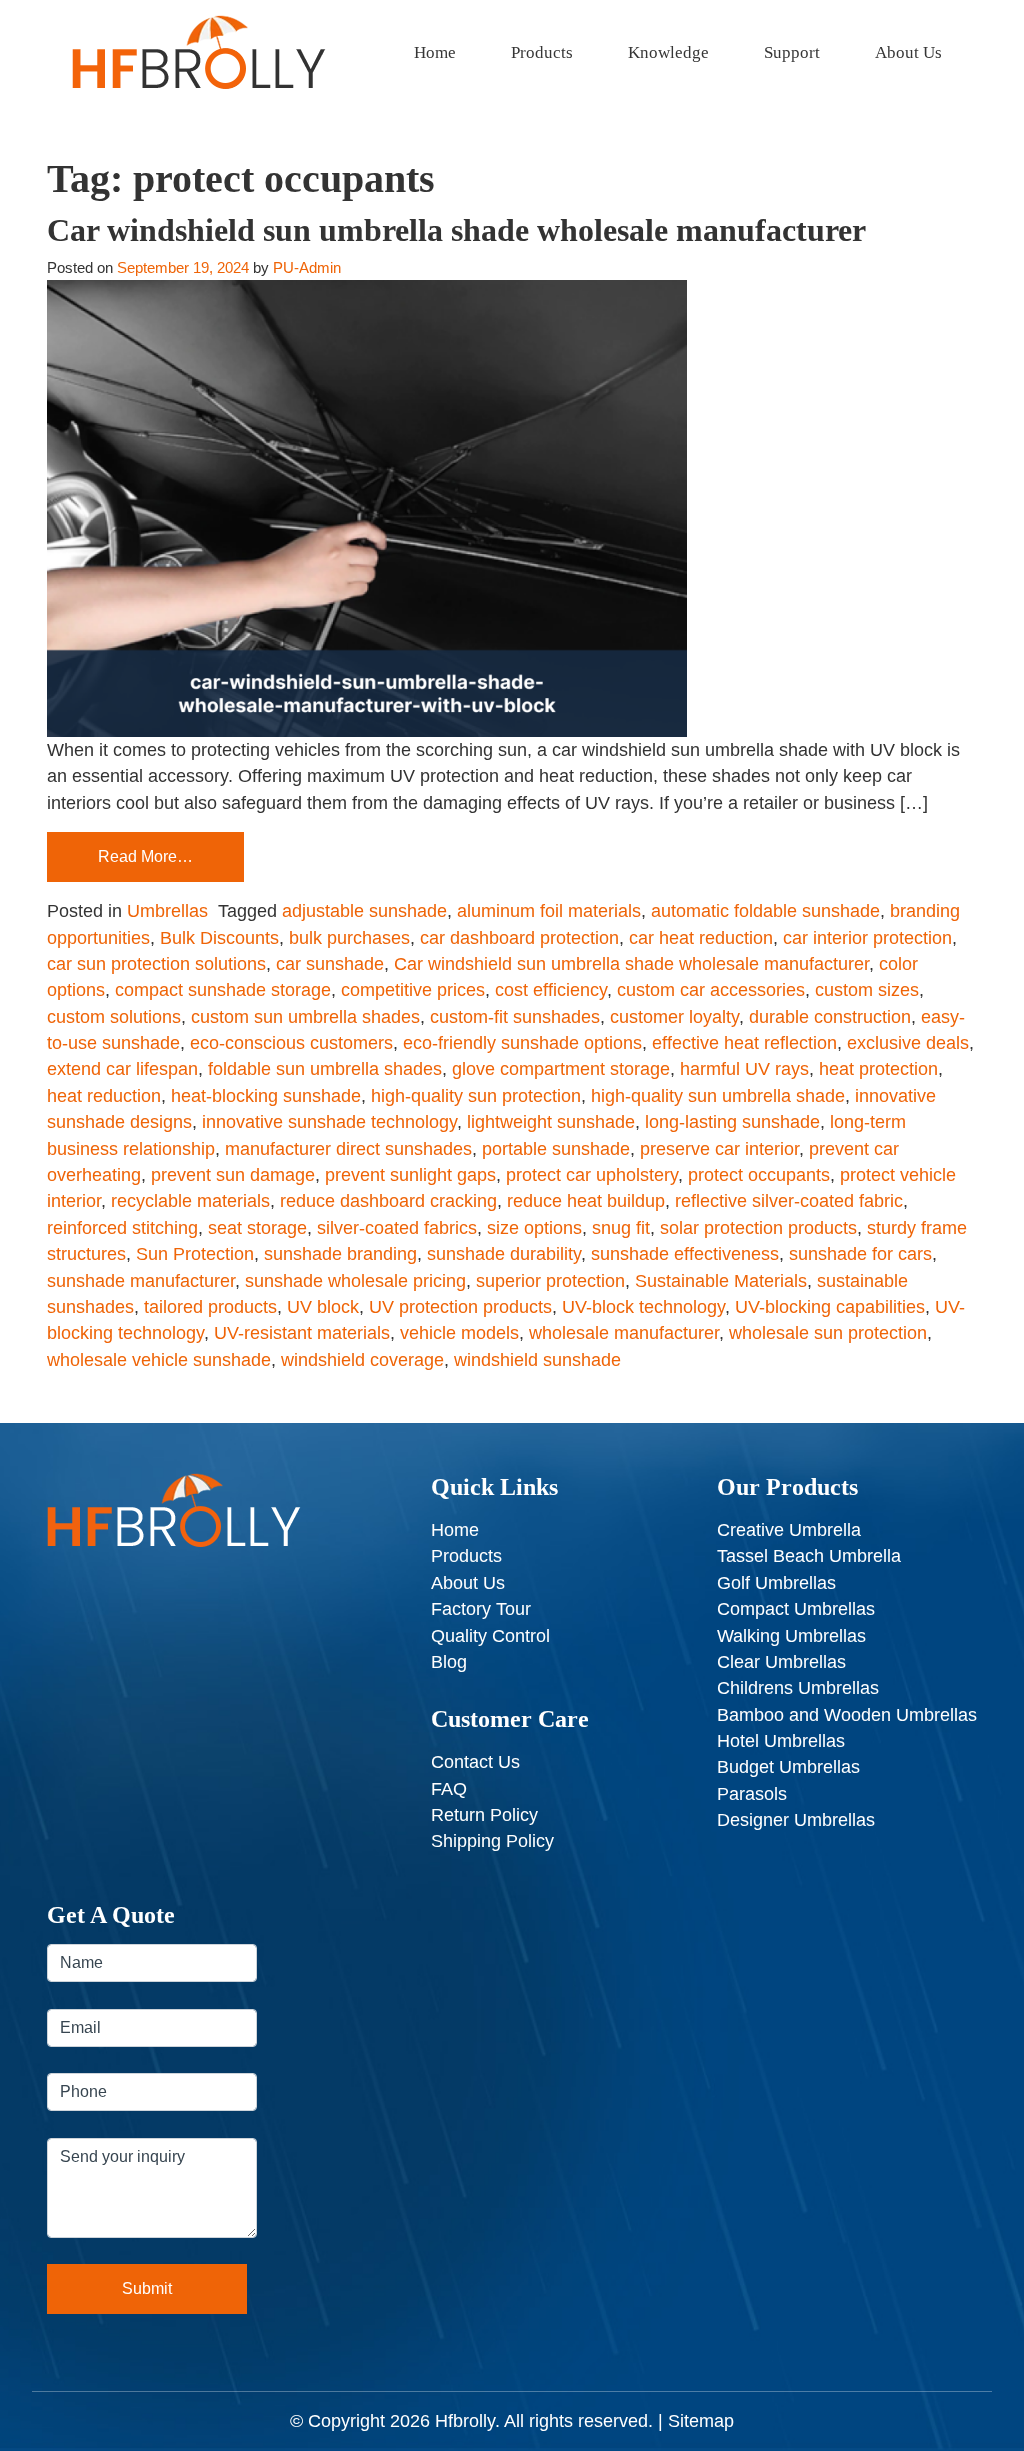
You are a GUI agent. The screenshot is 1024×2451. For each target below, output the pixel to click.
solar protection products (758, 1228)
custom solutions (114, 1017)
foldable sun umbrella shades (325, 1069)
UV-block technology (643, 1307)
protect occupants (759, 1175)
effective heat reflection (744, 1043)
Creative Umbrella (789, 1530)
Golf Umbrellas (776, 1583)
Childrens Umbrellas (798, 1688)
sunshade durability (504, 1254)
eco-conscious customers (291, 1043)
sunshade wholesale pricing (355, 1281)
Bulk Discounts (219, 938)
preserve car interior (719, 1149)
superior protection (550, 1281)
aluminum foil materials (549, 911)
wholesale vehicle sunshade (159, 1360)
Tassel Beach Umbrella (809, 1556)
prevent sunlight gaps (410, 1175)
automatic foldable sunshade (765, 911)
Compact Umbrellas (796, 1609)
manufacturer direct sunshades (348, 1149)
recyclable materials (190, 1201)
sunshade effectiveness (685, 1254)
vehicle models (459, 1333)
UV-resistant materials (302, 1333)
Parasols (752, 1794)
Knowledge (668, 52)
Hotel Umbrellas (781, 1741)
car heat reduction (701, 938)
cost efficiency (551, 990)
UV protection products (460, 1307)
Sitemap (701, 2421)
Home (435, 52)
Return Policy (484, 1815)
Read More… (145, 856)
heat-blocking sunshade (266, 1096)
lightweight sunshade (551, 1122)
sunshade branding (340, 1254)
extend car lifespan (122, 1069)
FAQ (449, 1789)
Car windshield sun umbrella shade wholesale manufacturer (456, 230)
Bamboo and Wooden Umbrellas (847, 1715)
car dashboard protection (519, 938)
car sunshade (330, 964)
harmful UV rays (744, 1069)
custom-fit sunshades (515, 1017)
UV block (323, 1307)
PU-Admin (307, 267)
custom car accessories (711, 990)
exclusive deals (908, 1043)
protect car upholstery (592, 1175)
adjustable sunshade (364, 911)
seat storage (257, 1228)
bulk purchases (349, 938)
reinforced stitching (122, 1228)
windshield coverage (362, 1360)
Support (792, 52)
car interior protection (867, 938)
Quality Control (490, 1636)
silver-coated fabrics (397, 1228)
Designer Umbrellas (796, 1820)
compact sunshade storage (223, 990)
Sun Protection (195, 1254)
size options (534, 1228)
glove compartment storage (561, 1069)
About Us (908, 52)
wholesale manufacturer (624, 1333)
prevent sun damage (233, 1175)
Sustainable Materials (721, 1281)
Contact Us (475, 1762)
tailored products (210, 1307)
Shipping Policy (492, 1841)
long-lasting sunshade (732, 1122)
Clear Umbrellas (781, 1662)
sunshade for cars (860, 1254)
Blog (449, 1662)
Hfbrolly (465, 2421)
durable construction (830, 1017)
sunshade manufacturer (141, 1281)
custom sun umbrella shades (305, 1017)
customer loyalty (674, 1017)
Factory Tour (481, 1609)
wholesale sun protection (828, 1333)
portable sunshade (556, 1149)
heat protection (878, 1069)
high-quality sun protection (476, 1096)
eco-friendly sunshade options (522, 1043)
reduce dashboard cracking (388, 1201)
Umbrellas (167, 911)
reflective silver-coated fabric (789, 1201)
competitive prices (413, 990)
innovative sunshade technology (329, 1122)
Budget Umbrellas (788, 1767)
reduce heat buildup (586, 1201)
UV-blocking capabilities (830, 1307)
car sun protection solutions (156, 964)
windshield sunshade (537, 1360)
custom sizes (867, 990)
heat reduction (104, 1096)
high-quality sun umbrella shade (718, 1096)
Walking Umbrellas (791, 1636)
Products (542, 52)
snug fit (621, 1228)
